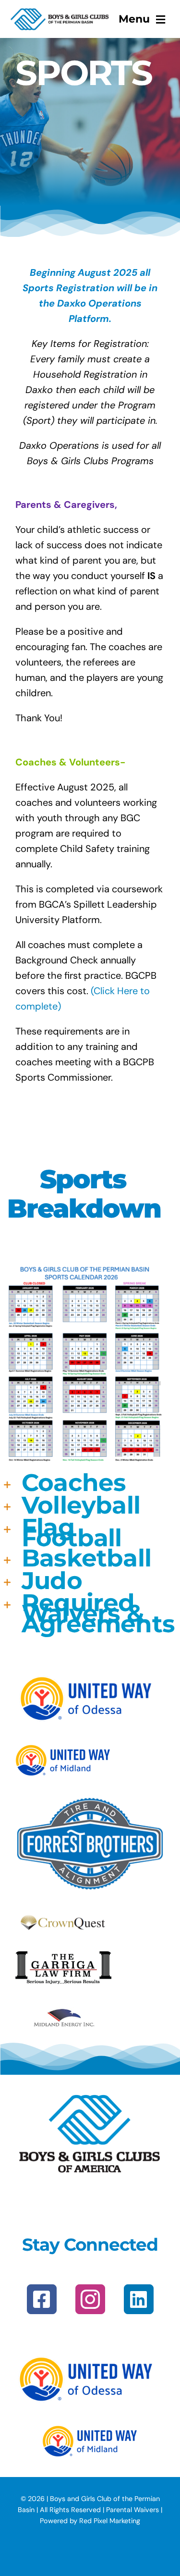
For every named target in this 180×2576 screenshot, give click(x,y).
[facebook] (42, 2299)
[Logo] (60, 12)
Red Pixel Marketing (110, 2521)
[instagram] (90, 2299)
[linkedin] (139, 2299)
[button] (83, 1484)
